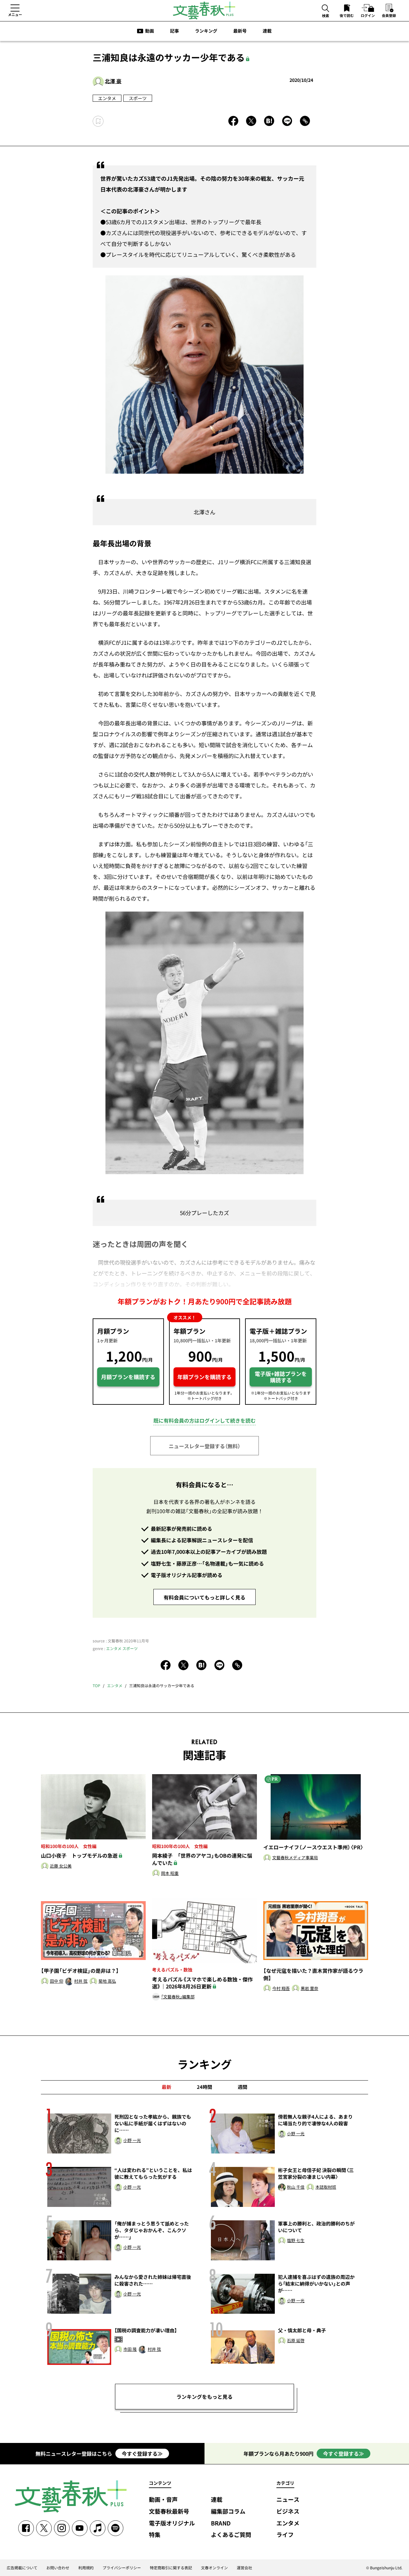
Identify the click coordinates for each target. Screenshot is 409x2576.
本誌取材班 (326, 2187)
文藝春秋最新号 (169, 2512)
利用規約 (86, 2568)
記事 (174, 31)
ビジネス (288, 2512)
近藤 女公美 (61, 1866)
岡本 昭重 (170, 1873)
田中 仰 (57, 1981)
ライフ (285, 2535)
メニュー (15, 14)
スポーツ (138, 98)
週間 (243, 2087)
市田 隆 (130, 2349)
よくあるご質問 (231, 2535)
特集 (155, 2535)
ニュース (288, 2500)
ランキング (206, 31)
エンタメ (107, 98)
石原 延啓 (296, 2341)
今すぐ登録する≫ (142, 2454)
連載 (267, 31)
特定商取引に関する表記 (171, 2568)
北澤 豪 (113, 81)
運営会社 (244, 2568)
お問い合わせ (58, 2568)
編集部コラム (228, 2512)
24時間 (204, 2087)
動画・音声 (163, 2500)
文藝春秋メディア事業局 (295, 1858)
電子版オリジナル (172, 2523)
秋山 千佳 (296, 2187)
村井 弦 (81, 1981)
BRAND (221, 2523)
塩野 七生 (296, 2241)
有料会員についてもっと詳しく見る (204, 1597)
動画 (150, 31)
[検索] (326, 9)
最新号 (240, 31)
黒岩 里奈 (309, 1989)
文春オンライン (214, 2568)
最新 (166, 2087)
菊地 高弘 (107, 1981)
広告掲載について (22, 2568)
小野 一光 (132, 2141)
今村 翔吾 (281, 1989)
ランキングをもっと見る (204, 2397)
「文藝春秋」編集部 (178, 1997)
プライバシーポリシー (122, 2568)
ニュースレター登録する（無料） (204, 1446)
